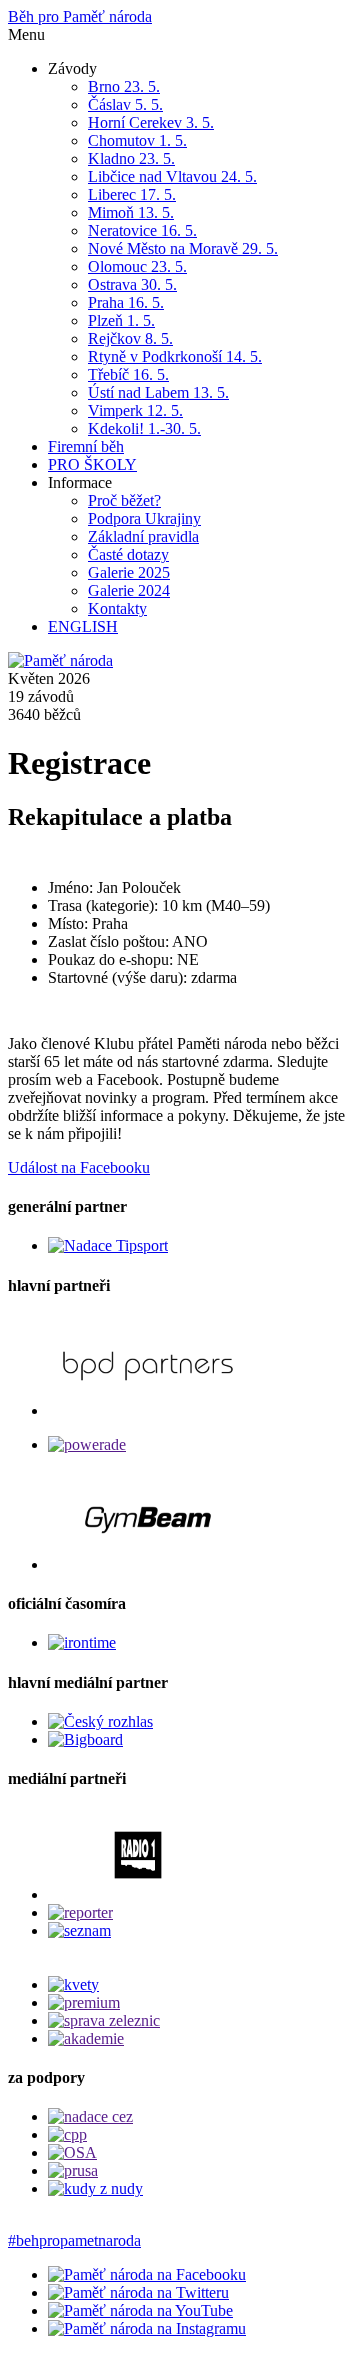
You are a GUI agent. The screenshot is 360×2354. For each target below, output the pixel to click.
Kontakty (117, 608)
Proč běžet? (124, 500)
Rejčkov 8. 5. (130, 338)
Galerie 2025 (129, 572)
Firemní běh (86, 446)
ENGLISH (83, 626)
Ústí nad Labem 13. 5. (158, 392)
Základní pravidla (143, 536)
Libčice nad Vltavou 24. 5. (172, 176)
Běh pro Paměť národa (80, 16)
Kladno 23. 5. (131, 158)
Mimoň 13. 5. (131, 212)
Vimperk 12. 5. (135, 410)
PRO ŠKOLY (92, 464)
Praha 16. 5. (126, 302)
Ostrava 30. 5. (132, 284)
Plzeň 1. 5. (121, 320)
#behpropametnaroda (74, 2240)
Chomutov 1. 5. (137, 140)
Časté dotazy (128, 554)
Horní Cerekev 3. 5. (151, 122)
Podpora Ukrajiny (144, 518)
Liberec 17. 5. (132, 194)
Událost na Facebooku (79, 1167)
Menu (26, 34)
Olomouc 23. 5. (137, 266)
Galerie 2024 (129, 590)
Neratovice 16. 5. (142, 230)
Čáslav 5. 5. (125, 104)
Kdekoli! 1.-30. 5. (144, 428)
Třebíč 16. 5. (128, 374)
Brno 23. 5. (124, 86)
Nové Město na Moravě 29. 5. (183, 248)
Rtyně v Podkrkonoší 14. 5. (175, 356)
